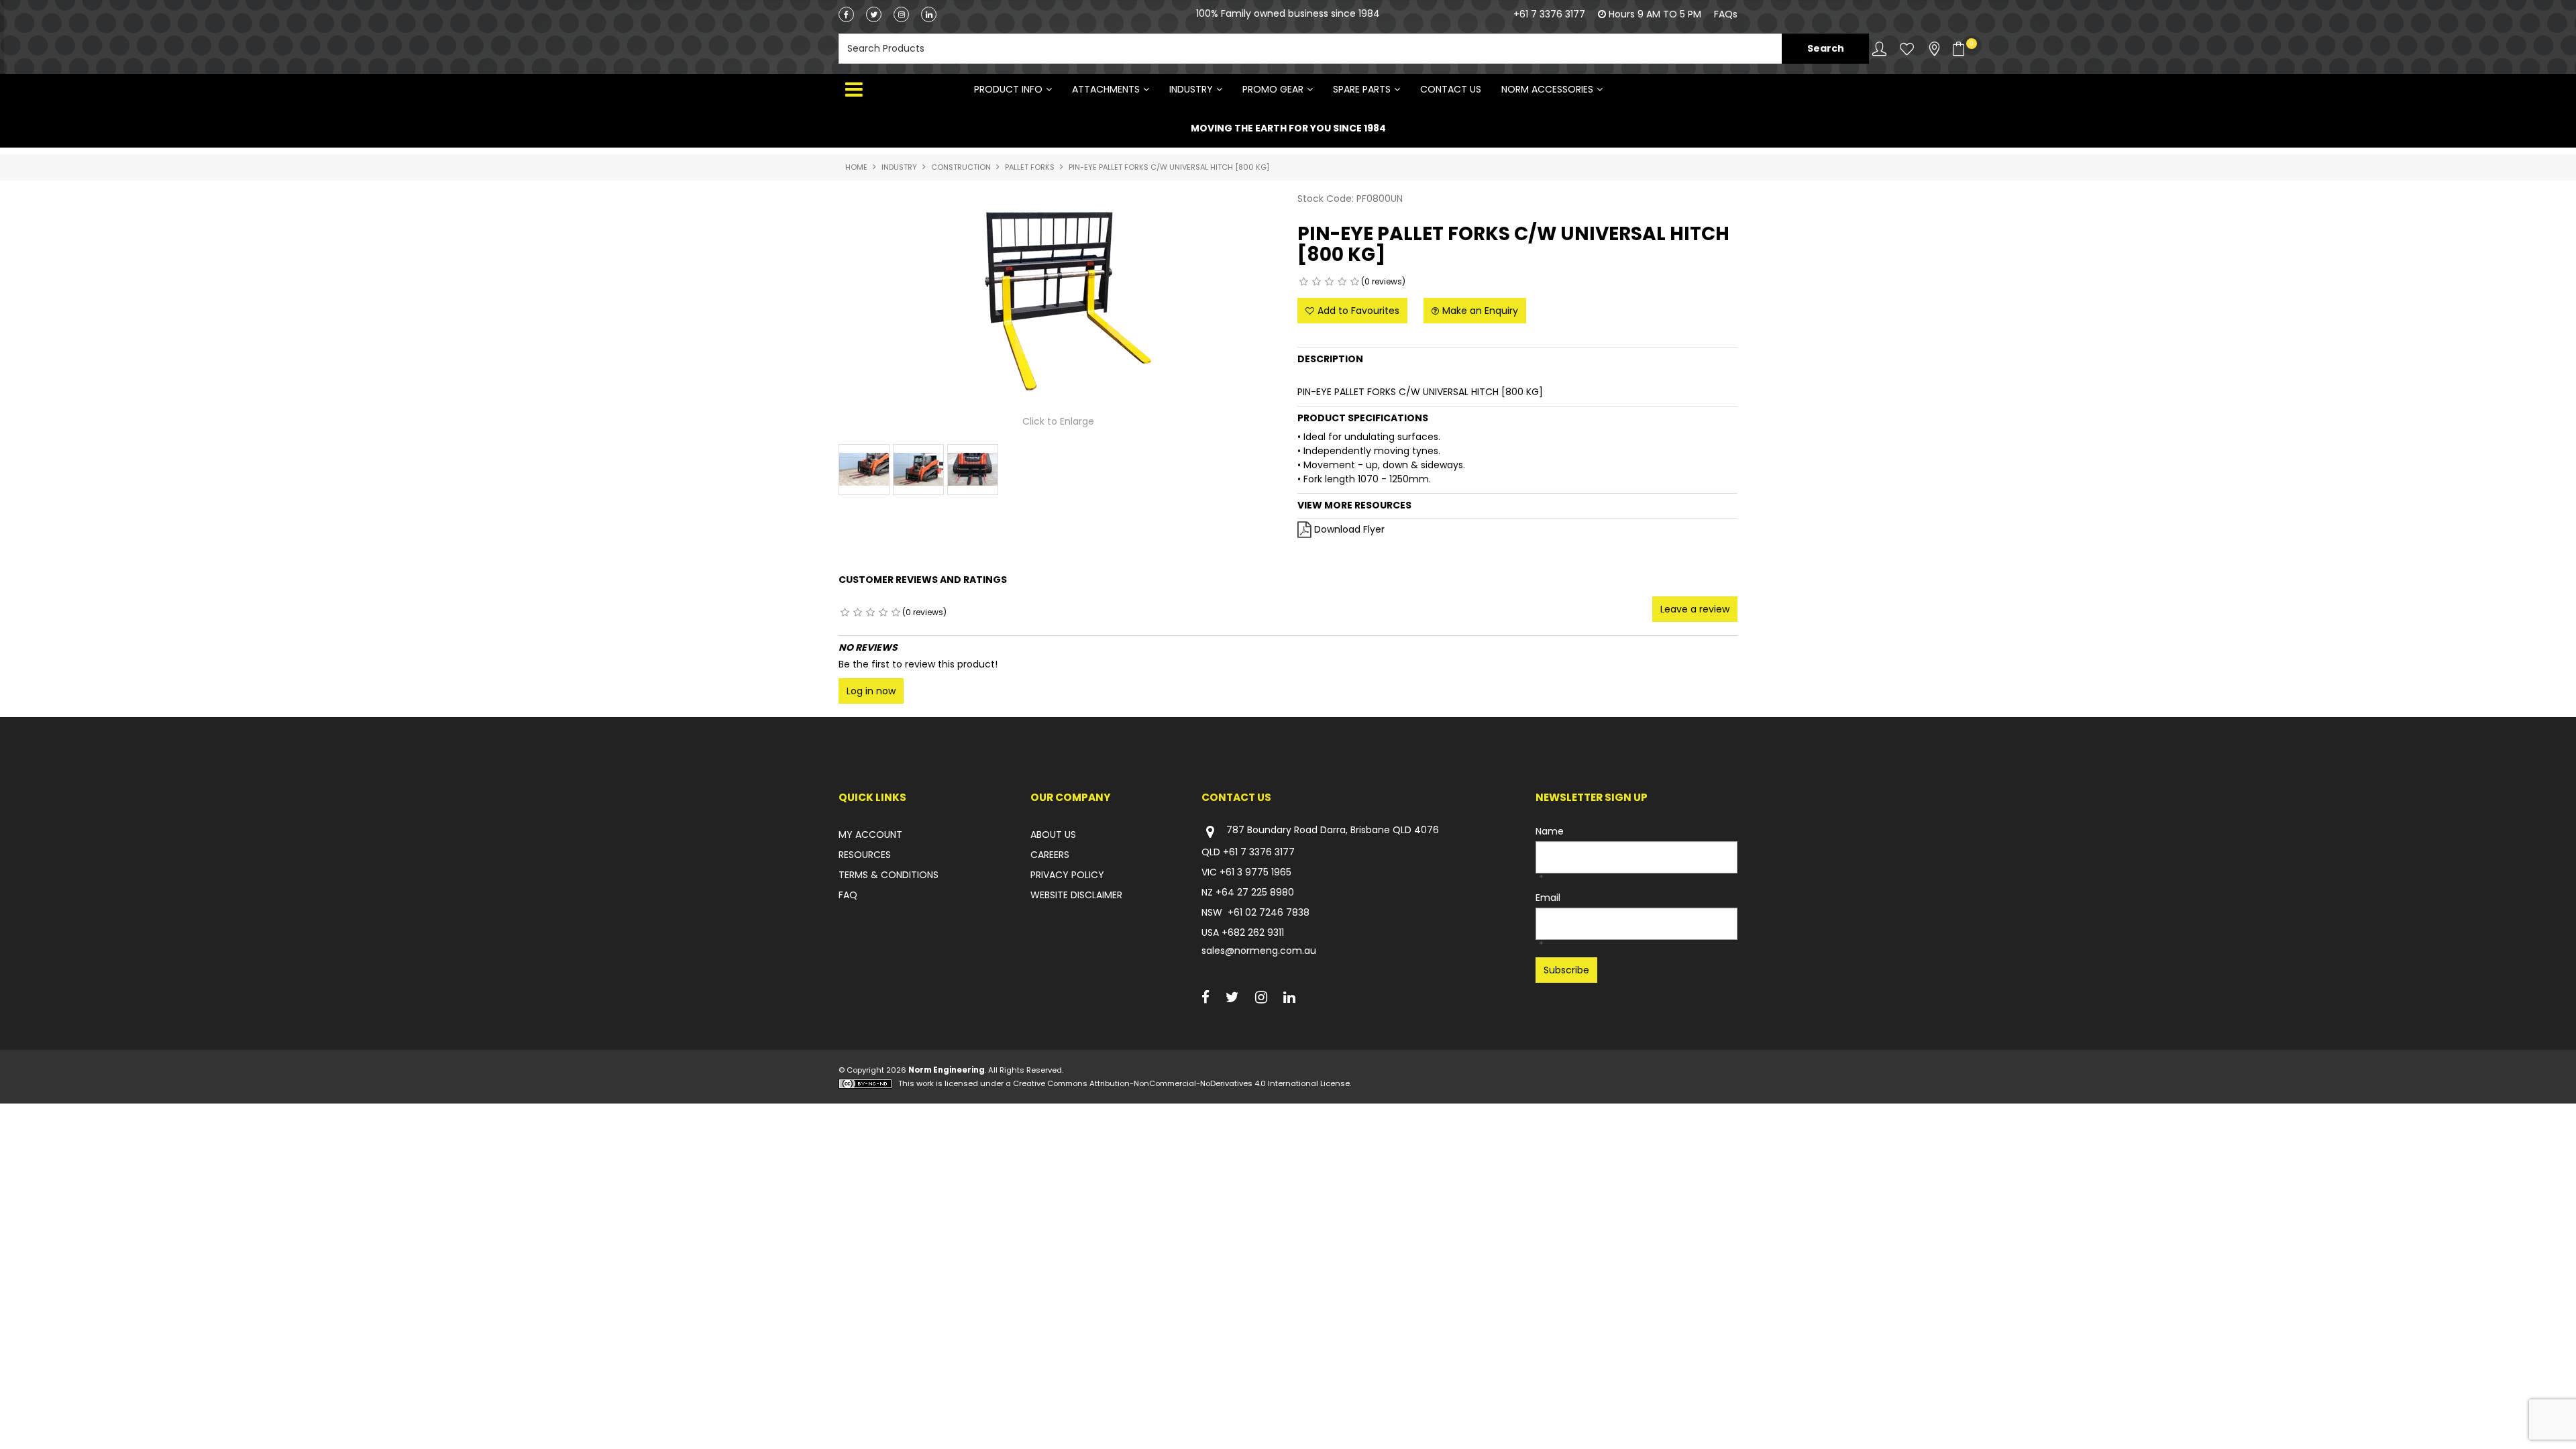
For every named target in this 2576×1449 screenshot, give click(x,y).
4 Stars (1342, 282)
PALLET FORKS (1030, 167)
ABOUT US (1053, 835)
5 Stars (1355, 282)
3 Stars (1329, 282)
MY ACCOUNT (870, 835)
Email (1548, 898)
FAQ (848, 895)
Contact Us (1451, 89)
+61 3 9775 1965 (1255, 872)
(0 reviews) (1383, 281)
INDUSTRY (1191, 89)
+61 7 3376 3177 (1549, 14)
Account (1879, 49)
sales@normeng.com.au (1259, 951)
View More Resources (1354, 505)
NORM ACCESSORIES (1547, 89)
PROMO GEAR (1273, 89)
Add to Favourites (1358, 311)
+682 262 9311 (1253, 932)
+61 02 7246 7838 (1269, 912)
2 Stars (1317, 282)
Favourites (1907, 49)
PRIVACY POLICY (1067, 875)
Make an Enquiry (1480, 311)
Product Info (1008, 89)
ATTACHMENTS (1106, 89)
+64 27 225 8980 (1255, 892)
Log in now (871, 691)
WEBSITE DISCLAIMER (1076, 895)
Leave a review (1695, 609)
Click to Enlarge (1058, 421)
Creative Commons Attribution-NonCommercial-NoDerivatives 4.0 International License (1181, 1083)
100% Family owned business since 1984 (1288, 27)
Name (1550, 831)
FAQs (1726, 14)
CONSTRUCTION (961, 167)
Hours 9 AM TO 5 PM (1655, 14)
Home (856, 167)
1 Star (1304, 282)
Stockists (1934, 49)
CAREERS (1050, 855)
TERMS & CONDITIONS (889, 875)
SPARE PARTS (1362, 89)
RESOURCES (865, 855)
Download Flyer (1349, 529)
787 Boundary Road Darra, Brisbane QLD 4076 (1333, 830)
